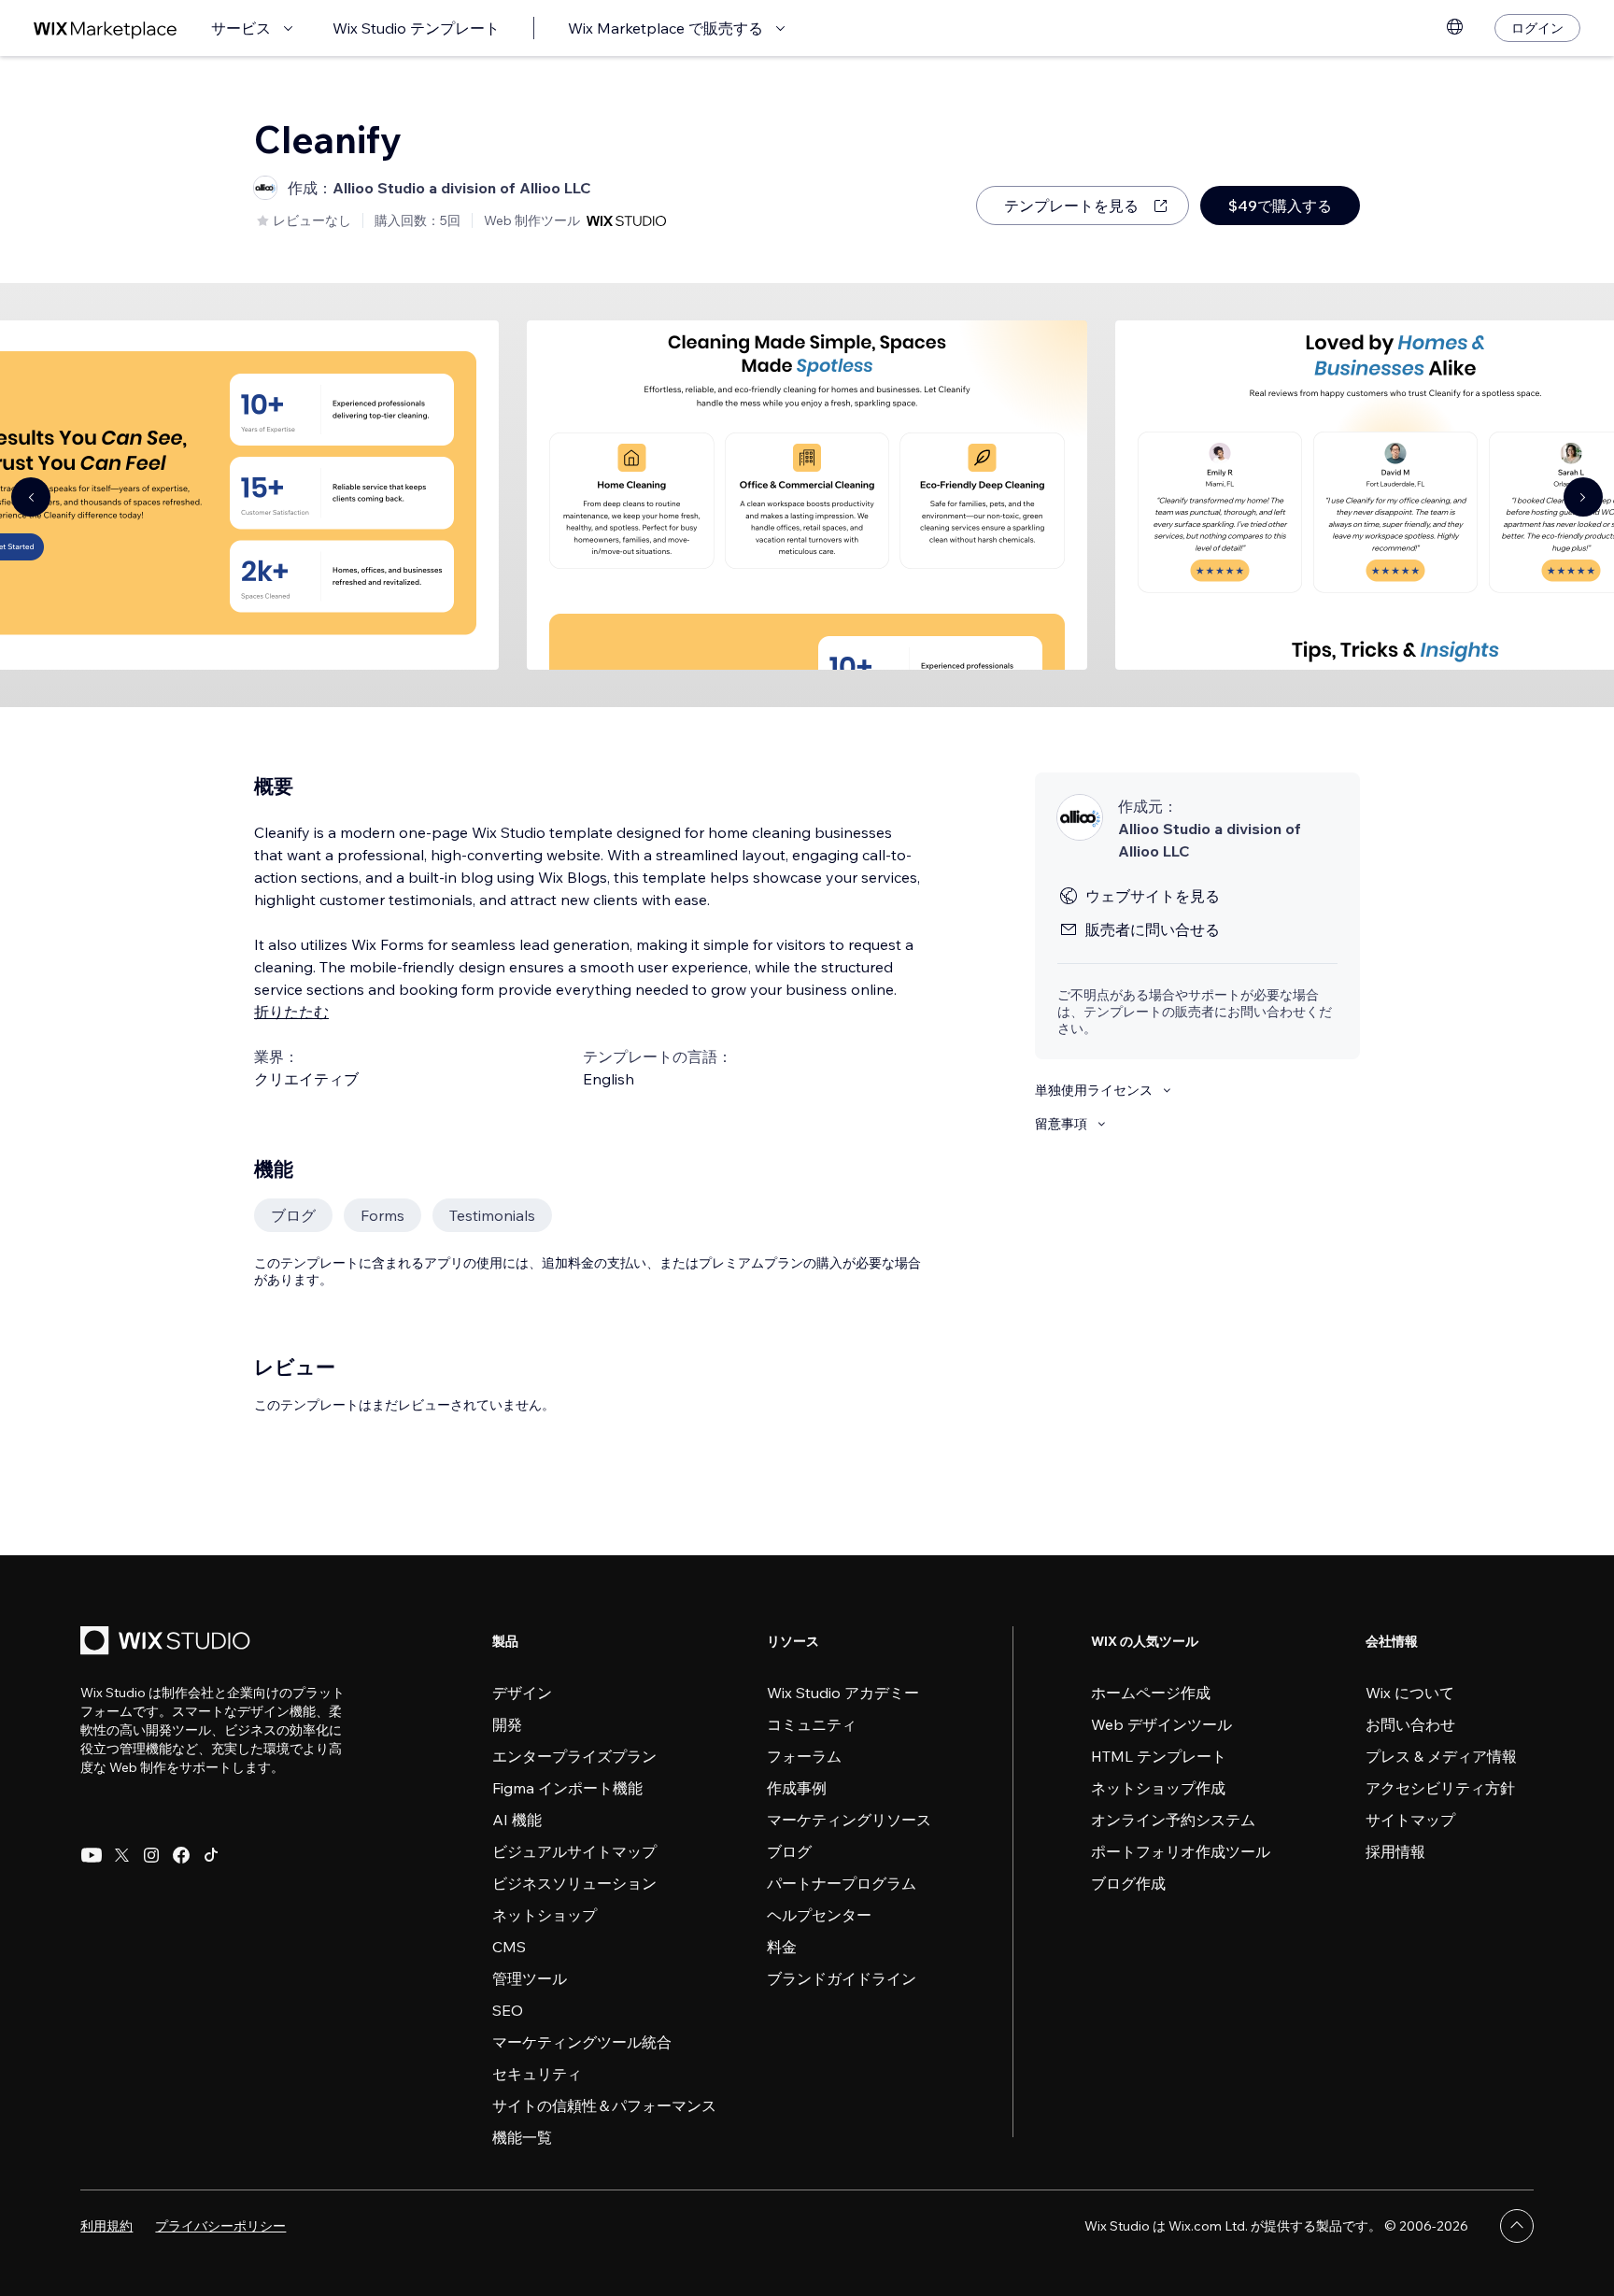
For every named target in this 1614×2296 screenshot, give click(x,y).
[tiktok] (211, 1855)
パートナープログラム (842, 1883)
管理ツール (530, 1978)
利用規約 (106, 2226)
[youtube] (92, 1855)
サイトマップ (1410, 1820)
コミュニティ (812, 1724)
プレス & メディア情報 (1441, 1756)
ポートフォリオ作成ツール (1181, 1851)
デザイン (522, 1693)
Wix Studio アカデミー (843, 1693)
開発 (507, 1724)
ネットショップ (545, 1915)
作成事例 (797, 1788)
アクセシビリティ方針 (1440, 1788)
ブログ (789, 1851)
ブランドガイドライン (842, 1978)
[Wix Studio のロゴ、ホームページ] (168, 1643)
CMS (509, 1947)
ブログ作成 (1128, 1883)
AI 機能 (517, 1820)
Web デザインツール (1161, 1724)
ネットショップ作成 (1158, 1788)
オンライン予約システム (1173, 1820)
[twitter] (121, 1855)
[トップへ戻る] (1517, 2226)
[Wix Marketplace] (106, 28)
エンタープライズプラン (574, 1756)
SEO (508, 2010)
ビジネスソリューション (574, 1883)
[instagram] (151, 1855)
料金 (782, 1947)
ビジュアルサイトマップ (574, 1851)
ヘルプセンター (819, 1915)
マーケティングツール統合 (582, 2042)
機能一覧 (522, 2137)
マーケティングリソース (849, 1820)
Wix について (1410, 1693)
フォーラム (804, 1756)
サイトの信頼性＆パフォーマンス (604, 2105)
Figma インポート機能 (567, 1788)
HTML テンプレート (1159, 1756)
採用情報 (1395, 1851)
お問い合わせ (1410, 1724)
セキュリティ (537, 2074)
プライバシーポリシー (220, 2226)
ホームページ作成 (1151, 1693)
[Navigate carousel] (31, 497)
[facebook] (181, 1855)
